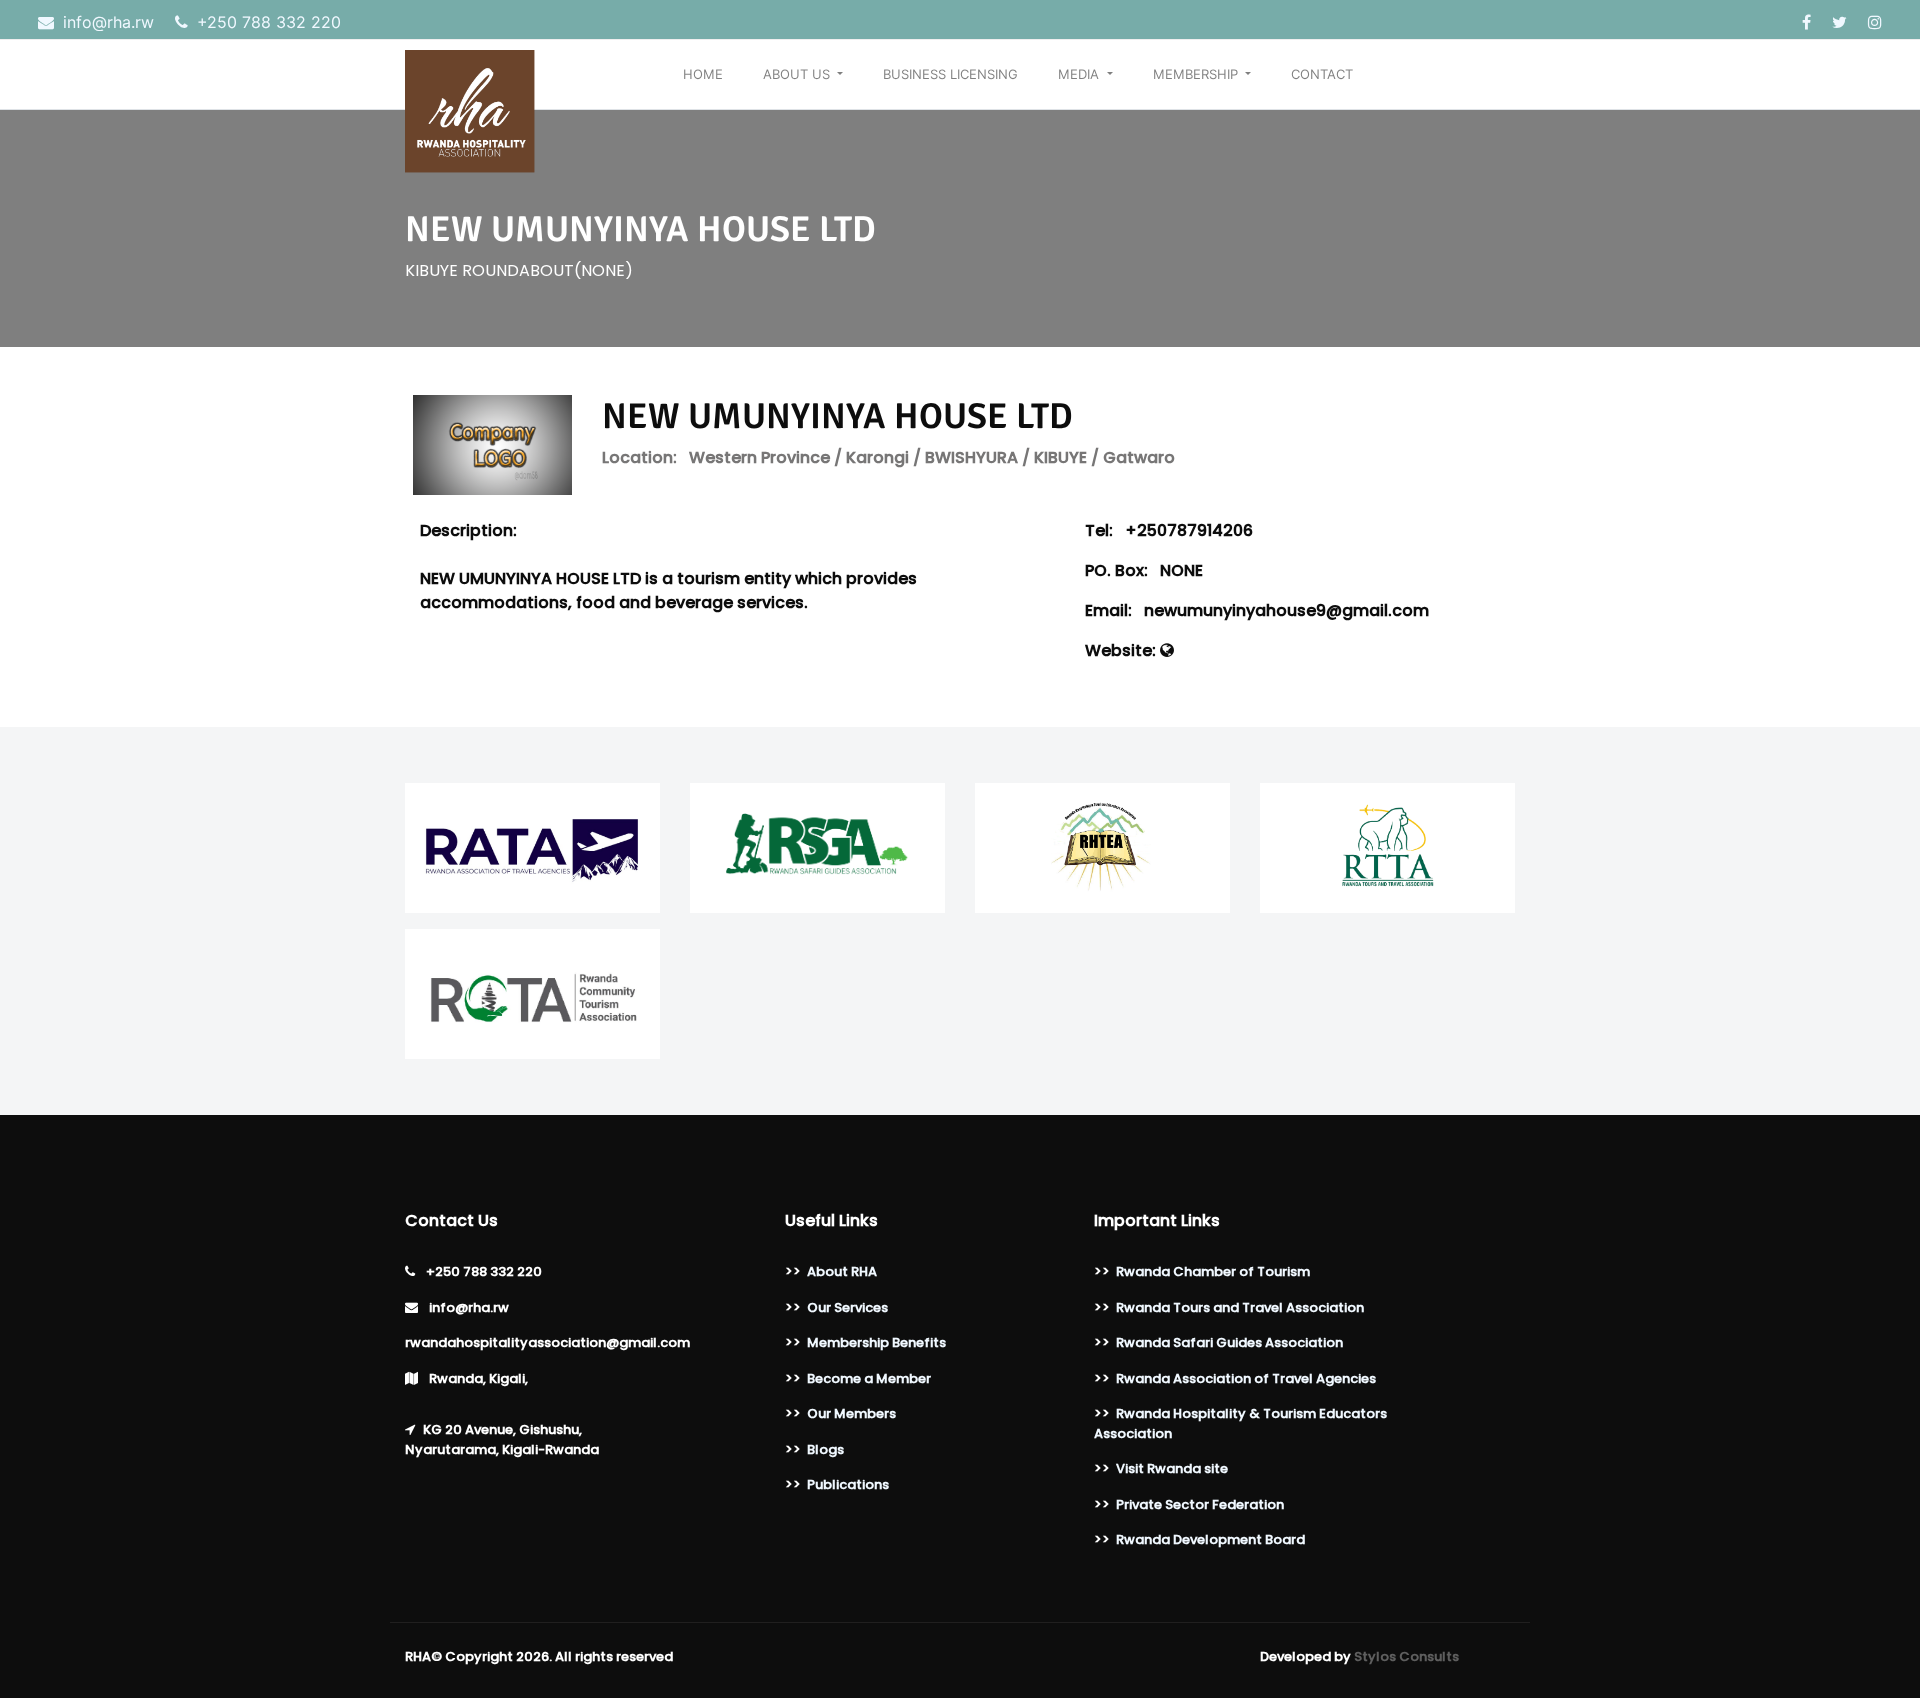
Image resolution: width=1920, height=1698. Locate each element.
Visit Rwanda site (1172, 1468)
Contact (1322, 74)
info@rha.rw (108, 22)
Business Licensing (950, 74)
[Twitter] (1842, 22)
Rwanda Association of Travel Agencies (1246, 1378)
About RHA (842, 1271)
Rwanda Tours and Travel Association (1240, 1307)
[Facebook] (1809, 22)
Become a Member (869, 1378)
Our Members (851, 1413)
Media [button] (1080, 74)
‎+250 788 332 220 (266, 22)
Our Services (847, 1307)
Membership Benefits (876, 1342)
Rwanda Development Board (1210, 1539)
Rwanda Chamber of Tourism (1213, 1271)
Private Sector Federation (1200, 1504)
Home (703, 74)
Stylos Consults (1406, 1656)
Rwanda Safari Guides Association (1229, 1342)
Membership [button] (1197, 74)
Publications (848, 1484)
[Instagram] (1875, 22)
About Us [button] (798, 74)
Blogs (825, 1449)
